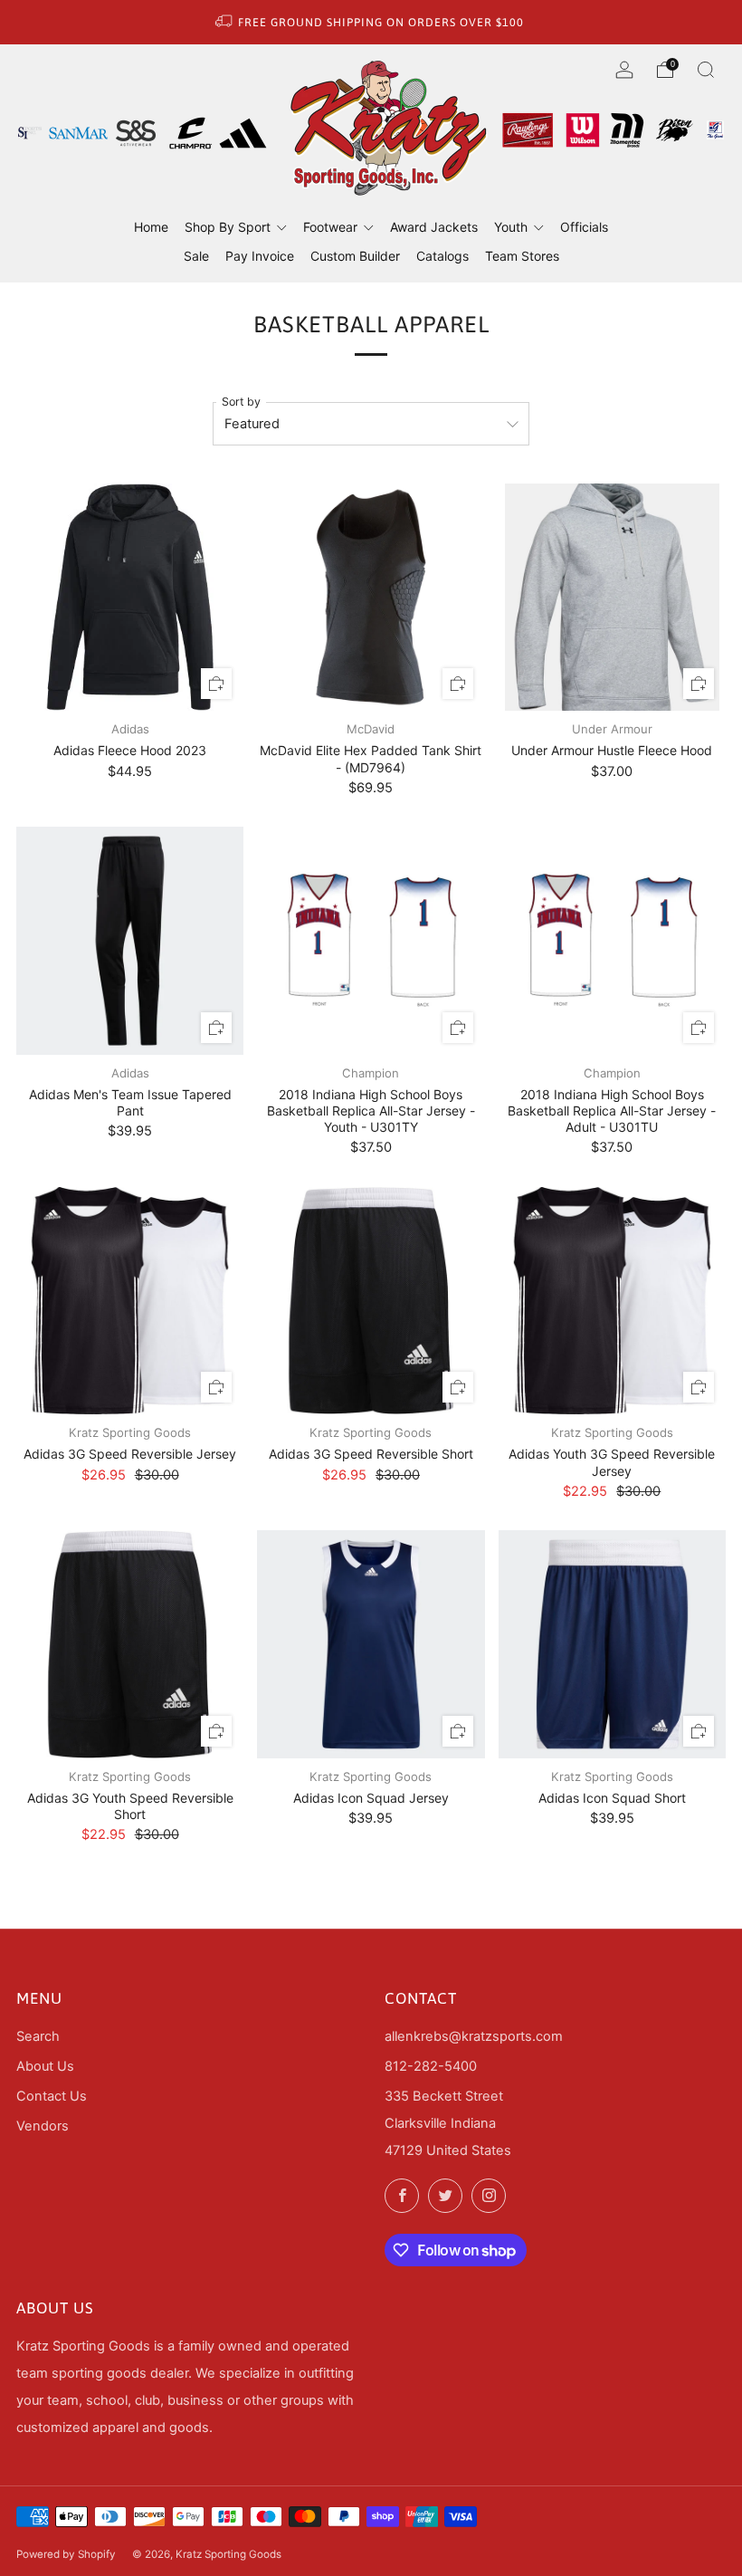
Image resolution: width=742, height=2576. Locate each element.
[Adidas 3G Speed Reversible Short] (371, 1301)
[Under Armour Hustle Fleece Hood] (612, 597)
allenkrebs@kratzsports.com (474, 2036)
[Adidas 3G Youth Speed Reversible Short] (130, 1644)
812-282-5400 (431, 2066)
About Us (45, 2066)
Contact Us (52, 2096)
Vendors (43, 2126)
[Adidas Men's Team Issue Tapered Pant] (130, 940)
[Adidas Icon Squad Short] (612, 1644)
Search (38, 2036)
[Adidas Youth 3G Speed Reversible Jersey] (612, 1301)
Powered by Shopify (66, 2554)
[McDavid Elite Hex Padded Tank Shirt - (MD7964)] (371, 597)
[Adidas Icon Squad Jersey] (371, 1644)
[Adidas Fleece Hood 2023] (130, 597)
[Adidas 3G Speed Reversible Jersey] (130, 1301)
